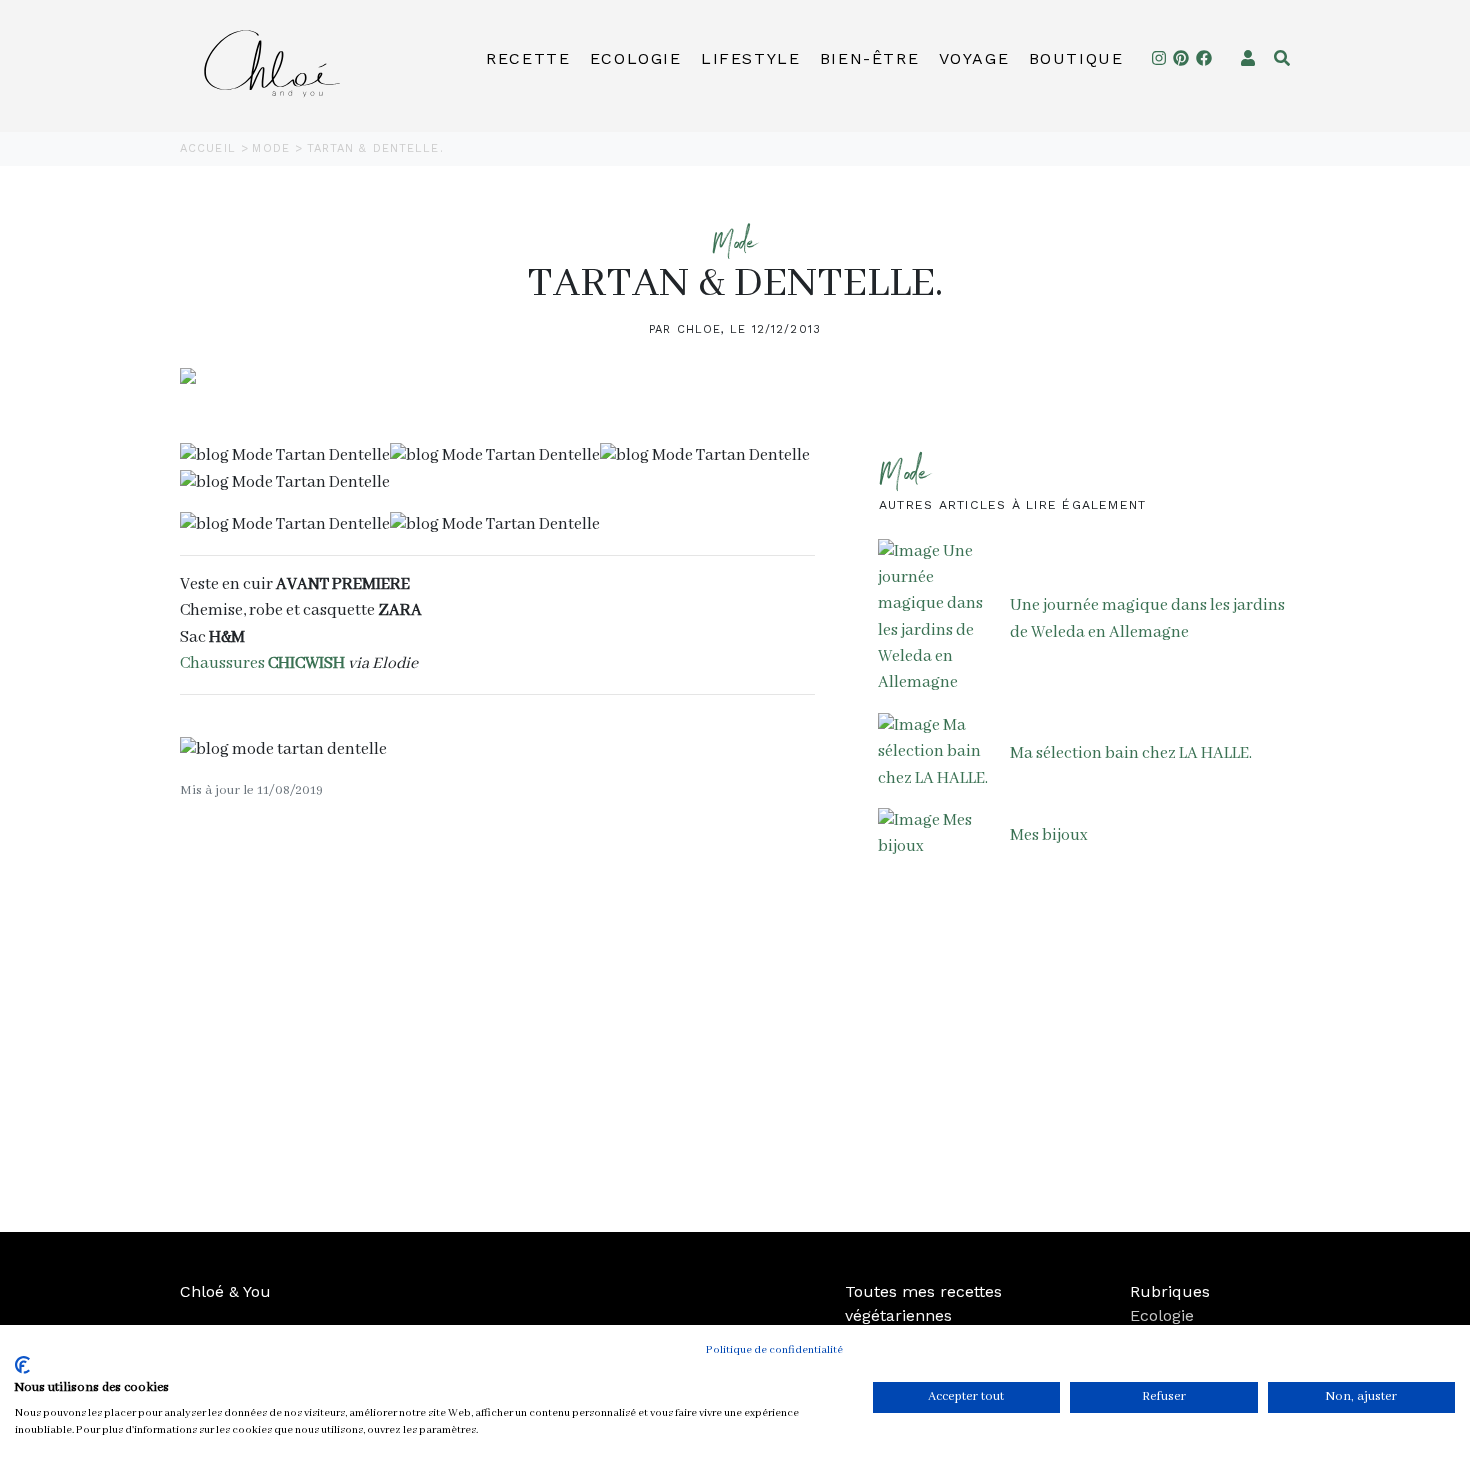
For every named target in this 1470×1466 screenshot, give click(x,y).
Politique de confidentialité (774, 1350)
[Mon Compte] (1248, 58)
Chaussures (262, 663)
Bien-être (869, 58)
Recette (528, 58)
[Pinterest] (1181, 58)
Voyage (974, 58)
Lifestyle (750, 58)
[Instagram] (1159, 58)
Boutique (1076, 58)
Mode (273, 148)
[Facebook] (1204, 58)
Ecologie (636, 58)
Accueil (210, 148)
